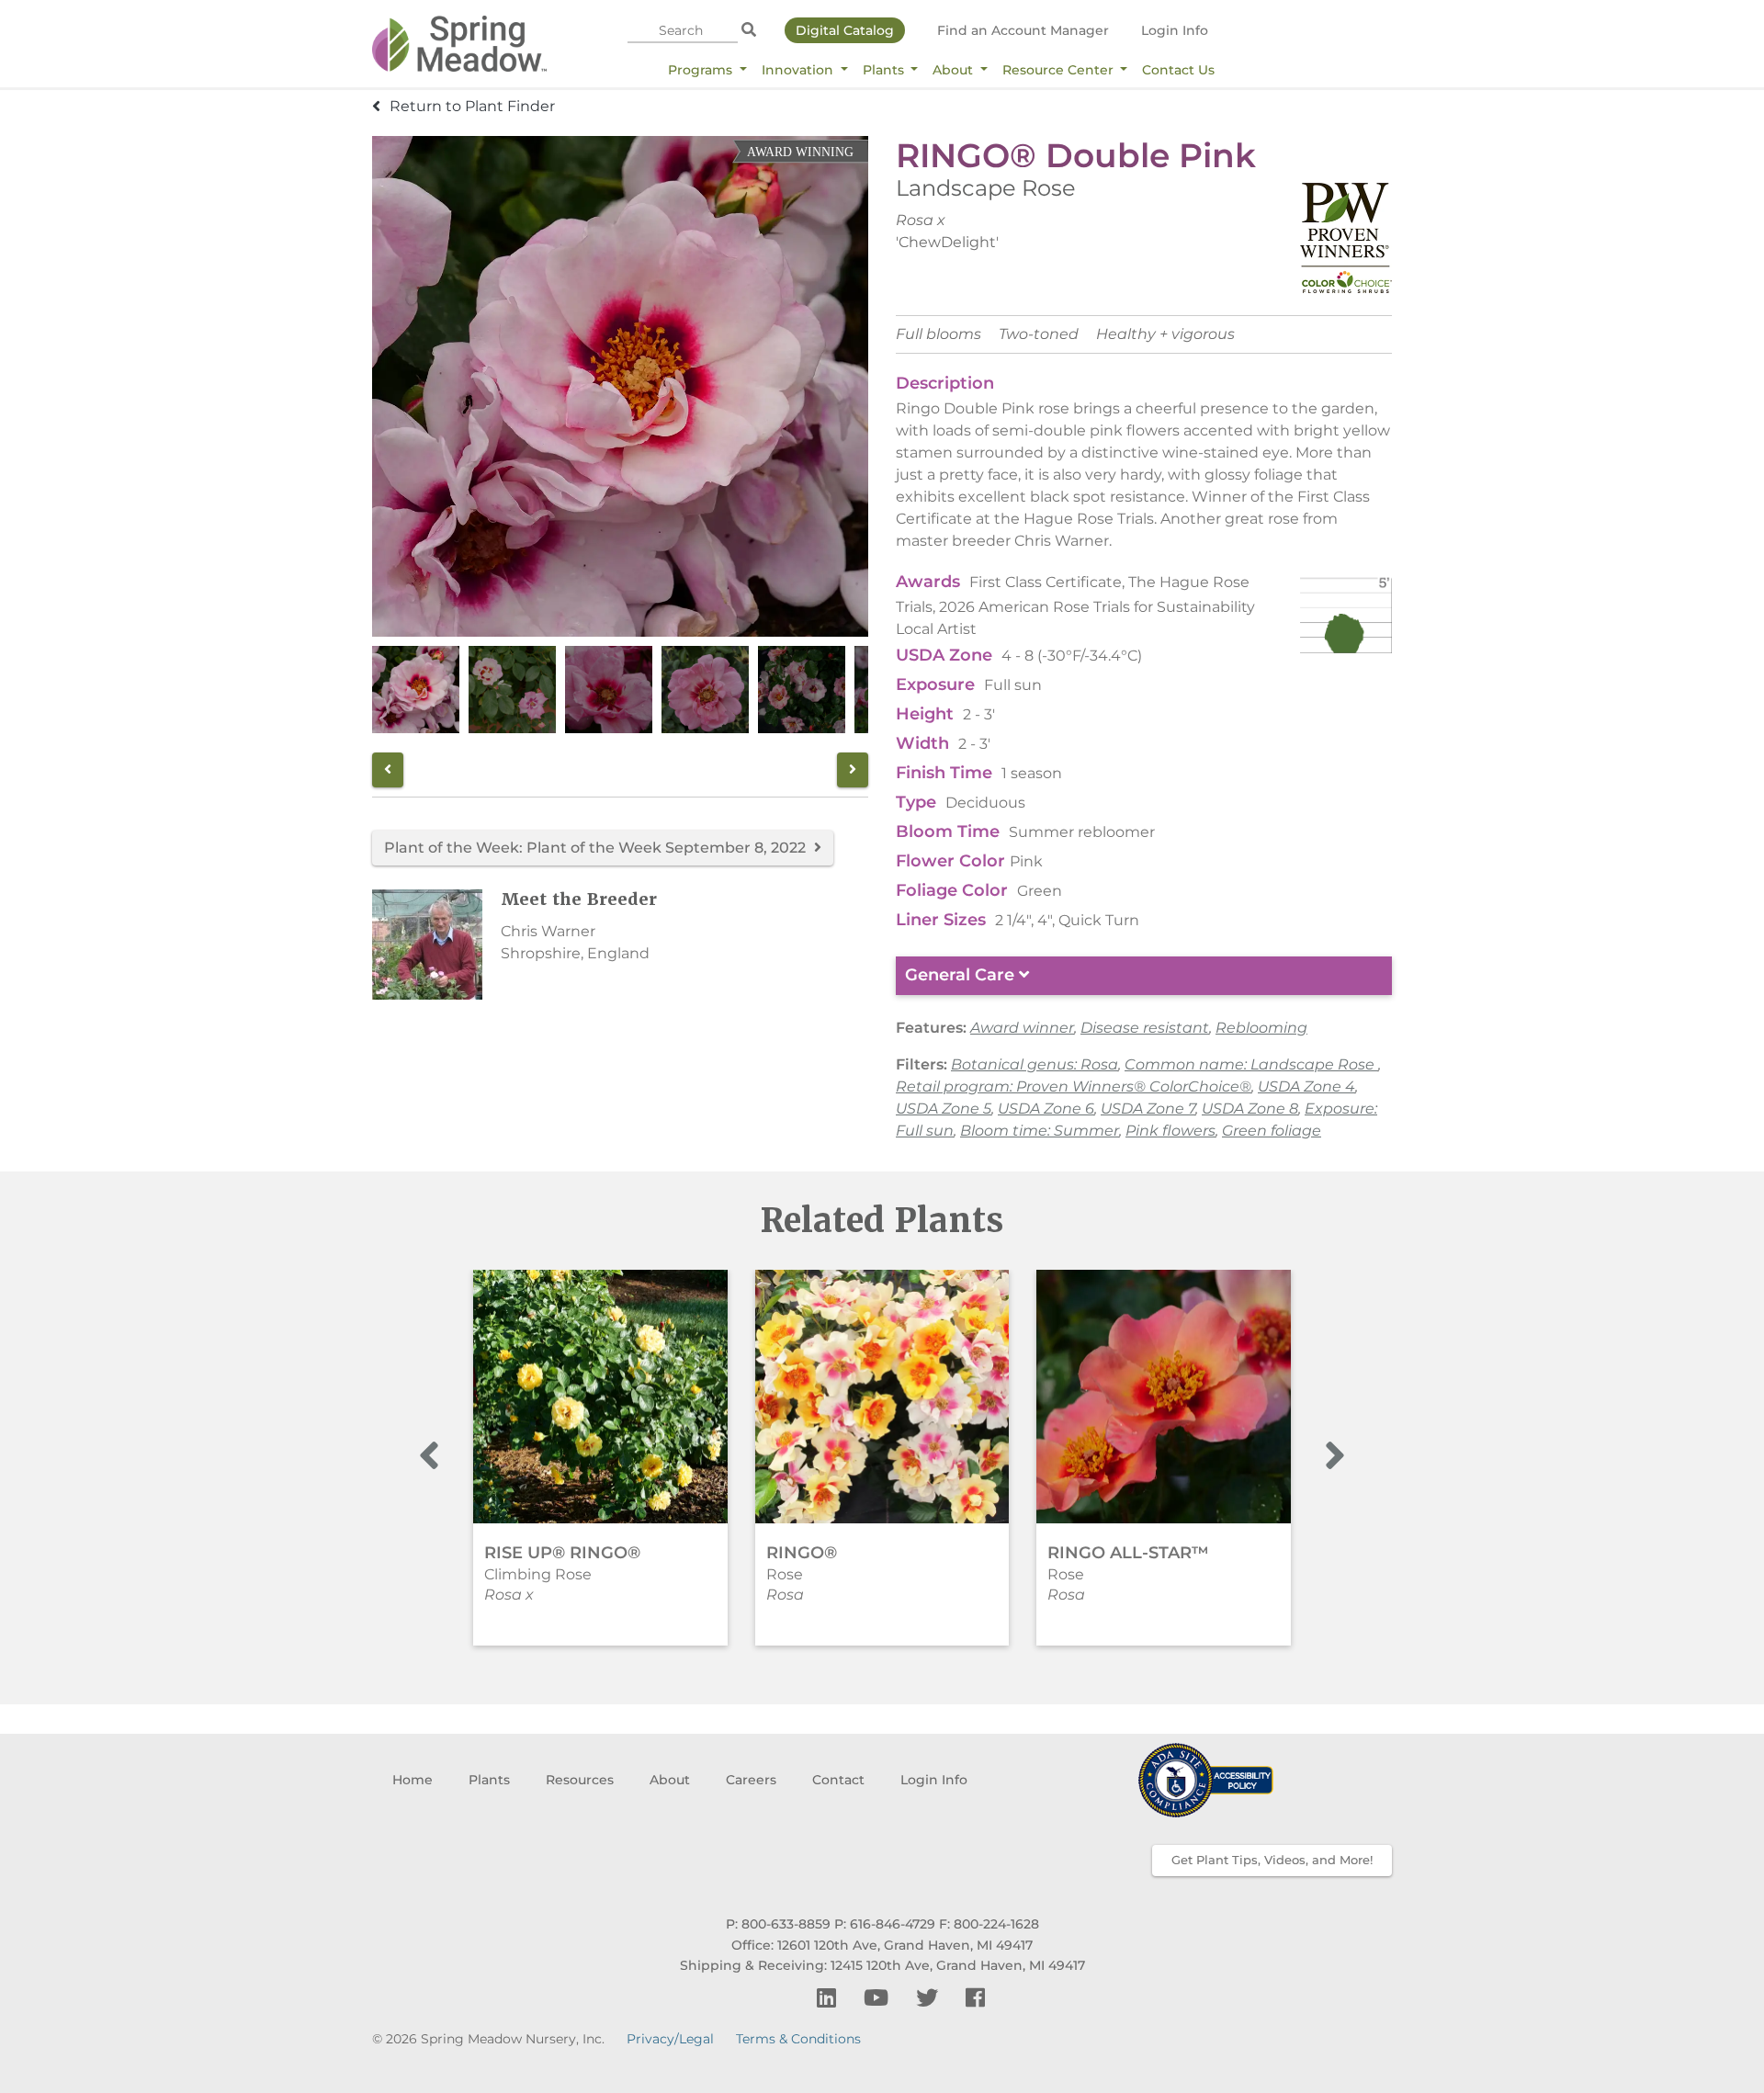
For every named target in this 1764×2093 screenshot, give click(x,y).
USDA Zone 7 (1148, 1109)
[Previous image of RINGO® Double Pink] (388, 770)
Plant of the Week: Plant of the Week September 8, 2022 (597, 848)
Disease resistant (1145, 1028)
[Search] (749, 30)
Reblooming (1261, 1028)
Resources (580, 1780)
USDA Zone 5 (944, 1109)
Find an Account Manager (1023, 30)
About (955, 70)
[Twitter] (930, 1998)
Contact (838, 1780)
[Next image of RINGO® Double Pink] (853, 770)
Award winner (1022, 1028)
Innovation (799, 70)
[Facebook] (975, 1998)
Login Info (1175, 30)
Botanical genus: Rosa (1035, 1064)
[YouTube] (879, 1998)
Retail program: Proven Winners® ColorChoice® (1074, 1086)
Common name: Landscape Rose (1251, 1064)
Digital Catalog (845, 30)
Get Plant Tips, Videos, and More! (1272, 1860)
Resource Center (1060, 70)
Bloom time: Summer (1040, 1131)
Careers (751, 1780)
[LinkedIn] (829, 1998)
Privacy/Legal (670, 2039)
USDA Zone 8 (1250, 1109)
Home (413, 1780)
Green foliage (1272, 1131)
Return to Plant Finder (472, 106)
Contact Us (1178, 70)
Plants (885, 70)
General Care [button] (962, 975)
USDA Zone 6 (1046, 1109)
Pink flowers (1170, 1131)
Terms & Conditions (798, 2039)
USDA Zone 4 (1306, 1086)
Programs (702, 70)
